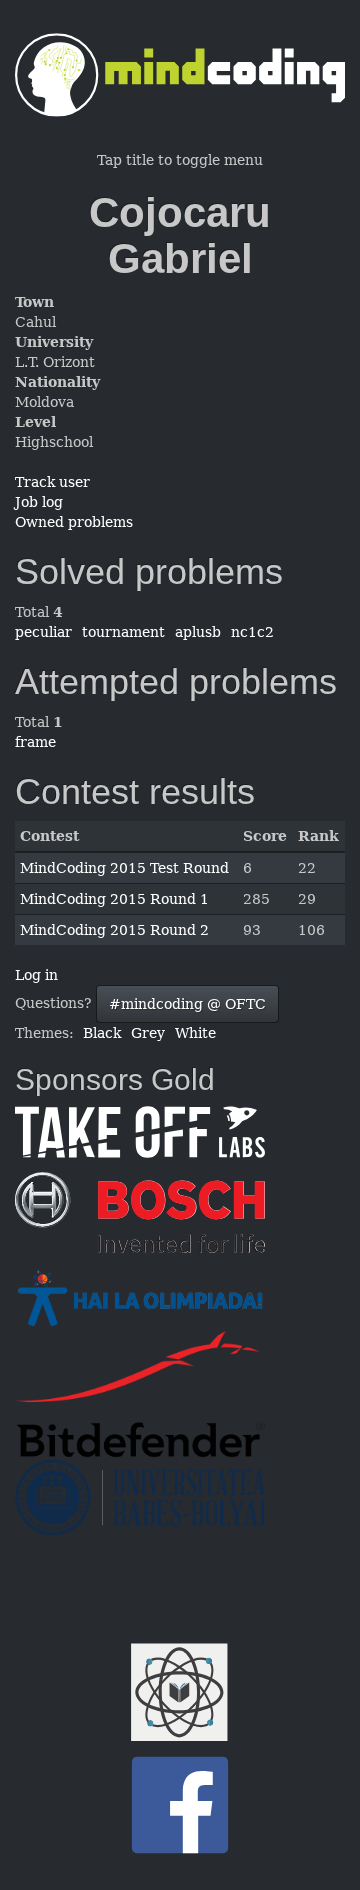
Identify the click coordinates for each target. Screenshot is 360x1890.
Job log (39, 502)
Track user (52, 482)
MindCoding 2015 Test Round (124, 868)
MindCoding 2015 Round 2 (114, 930)
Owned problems (74, 522)
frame (35, 742)
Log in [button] (36, 975)
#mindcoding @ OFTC (187, 1004)
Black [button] (102, 1033)
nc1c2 (252, 632)
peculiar (43, 632)
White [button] (195, 1033)
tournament (123, 632)
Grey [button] (148, 1033)
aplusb (198, 632)
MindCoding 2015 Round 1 (114, 899)
